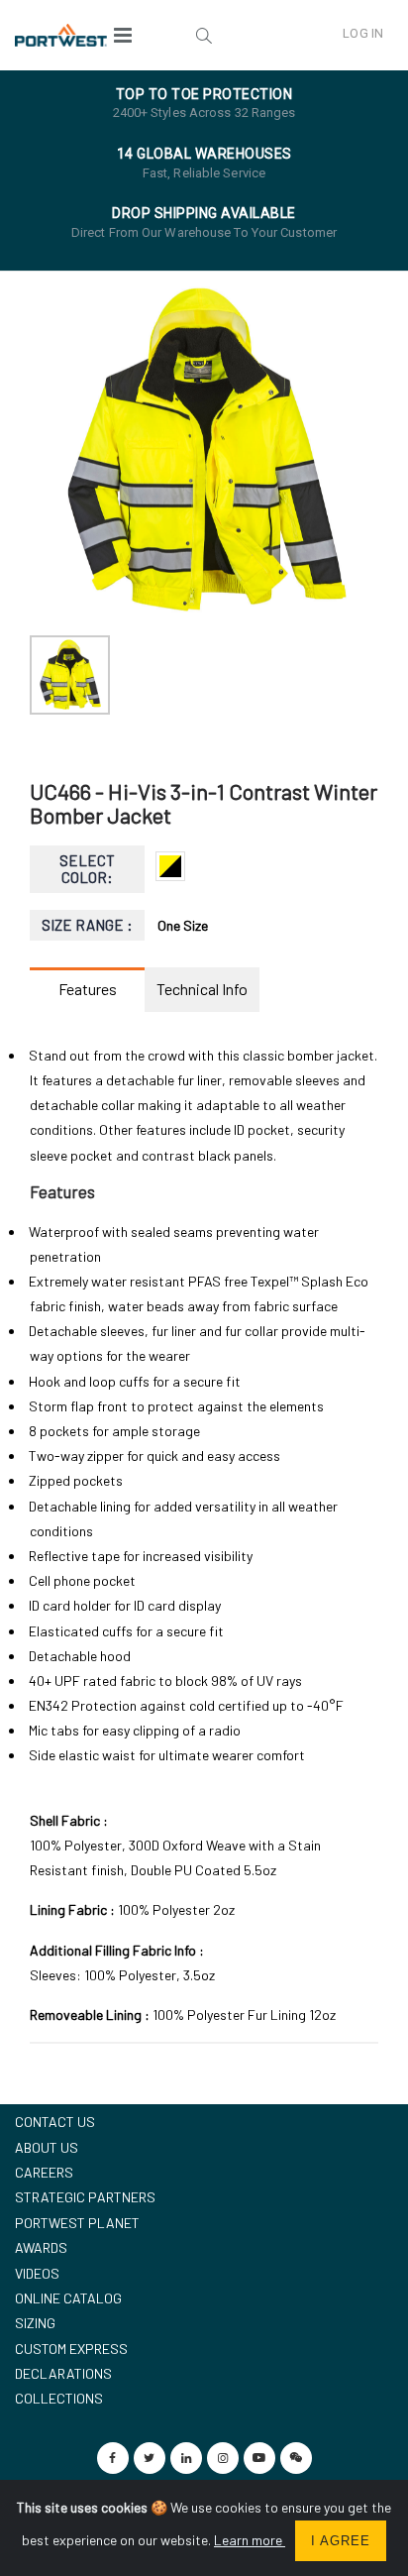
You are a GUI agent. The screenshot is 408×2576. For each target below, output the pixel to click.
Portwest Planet (77, 2223)
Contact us (55, 2122)
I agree (341, 2541)
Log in (363, 33)
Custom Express (71, 2349)
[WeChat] (296, 2458)
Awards (41, 2247)
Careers (44, 2172)
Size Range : (88, 925)
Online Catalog (68, 2298)
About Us (47, 2147)
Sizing (35, 2323)
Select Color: (87, 869)
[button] (204, 35)
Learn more (250, 2540)
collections (59, 2398)
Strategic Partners (85, 2197)
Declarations (63, 2373)
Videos (37, 2273)
